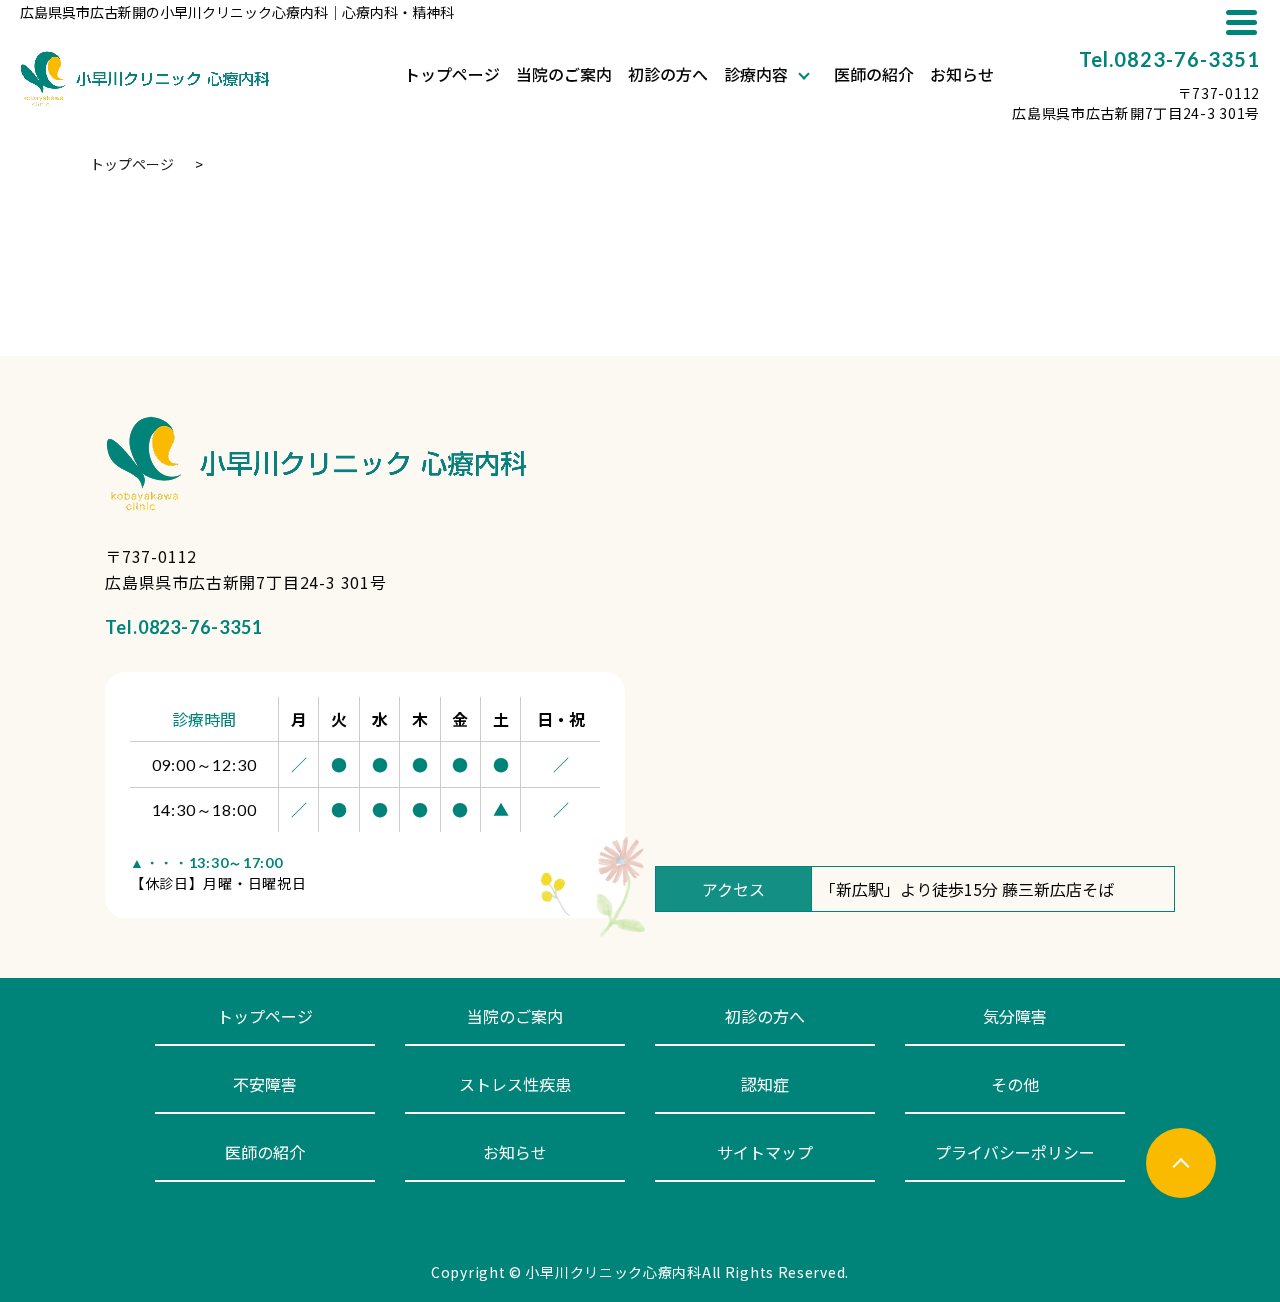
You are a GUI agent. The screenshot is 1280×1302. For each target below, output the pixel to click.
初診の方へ (668, 76)
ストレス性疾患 (515, 1084)
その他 (1015, 1084)
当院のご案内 (564, 76)
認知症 (765, 1084)
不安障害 (265, 1084)
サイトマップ (765, 1152)
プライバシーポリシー (1015, 1152)
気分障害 (1015, 1016)
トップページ (452, 76)
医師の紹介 (874, 76)
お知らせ (962, 76)
